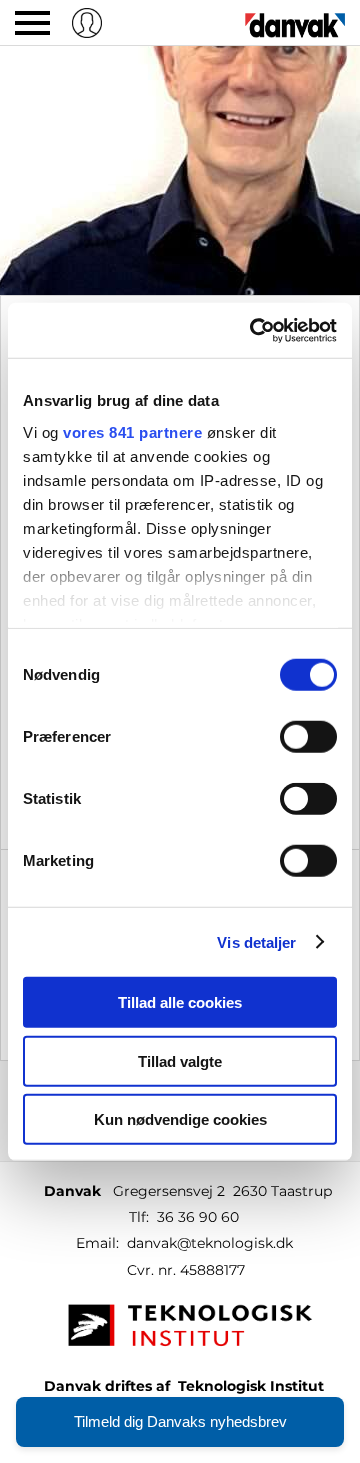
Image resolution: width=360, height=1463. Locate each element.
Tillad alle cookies (180, 1002)
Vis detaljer (256, 941)
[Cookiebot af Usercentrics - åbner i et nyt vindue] (254, 330)
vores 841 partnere (132, 431)
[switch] (308, 737)
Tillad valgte (180, 1060)
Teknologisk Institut (251, 1386)
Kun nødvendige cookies (180, 1119)
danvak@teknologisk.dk (210, 1243)
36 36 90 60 (198, 1217)
